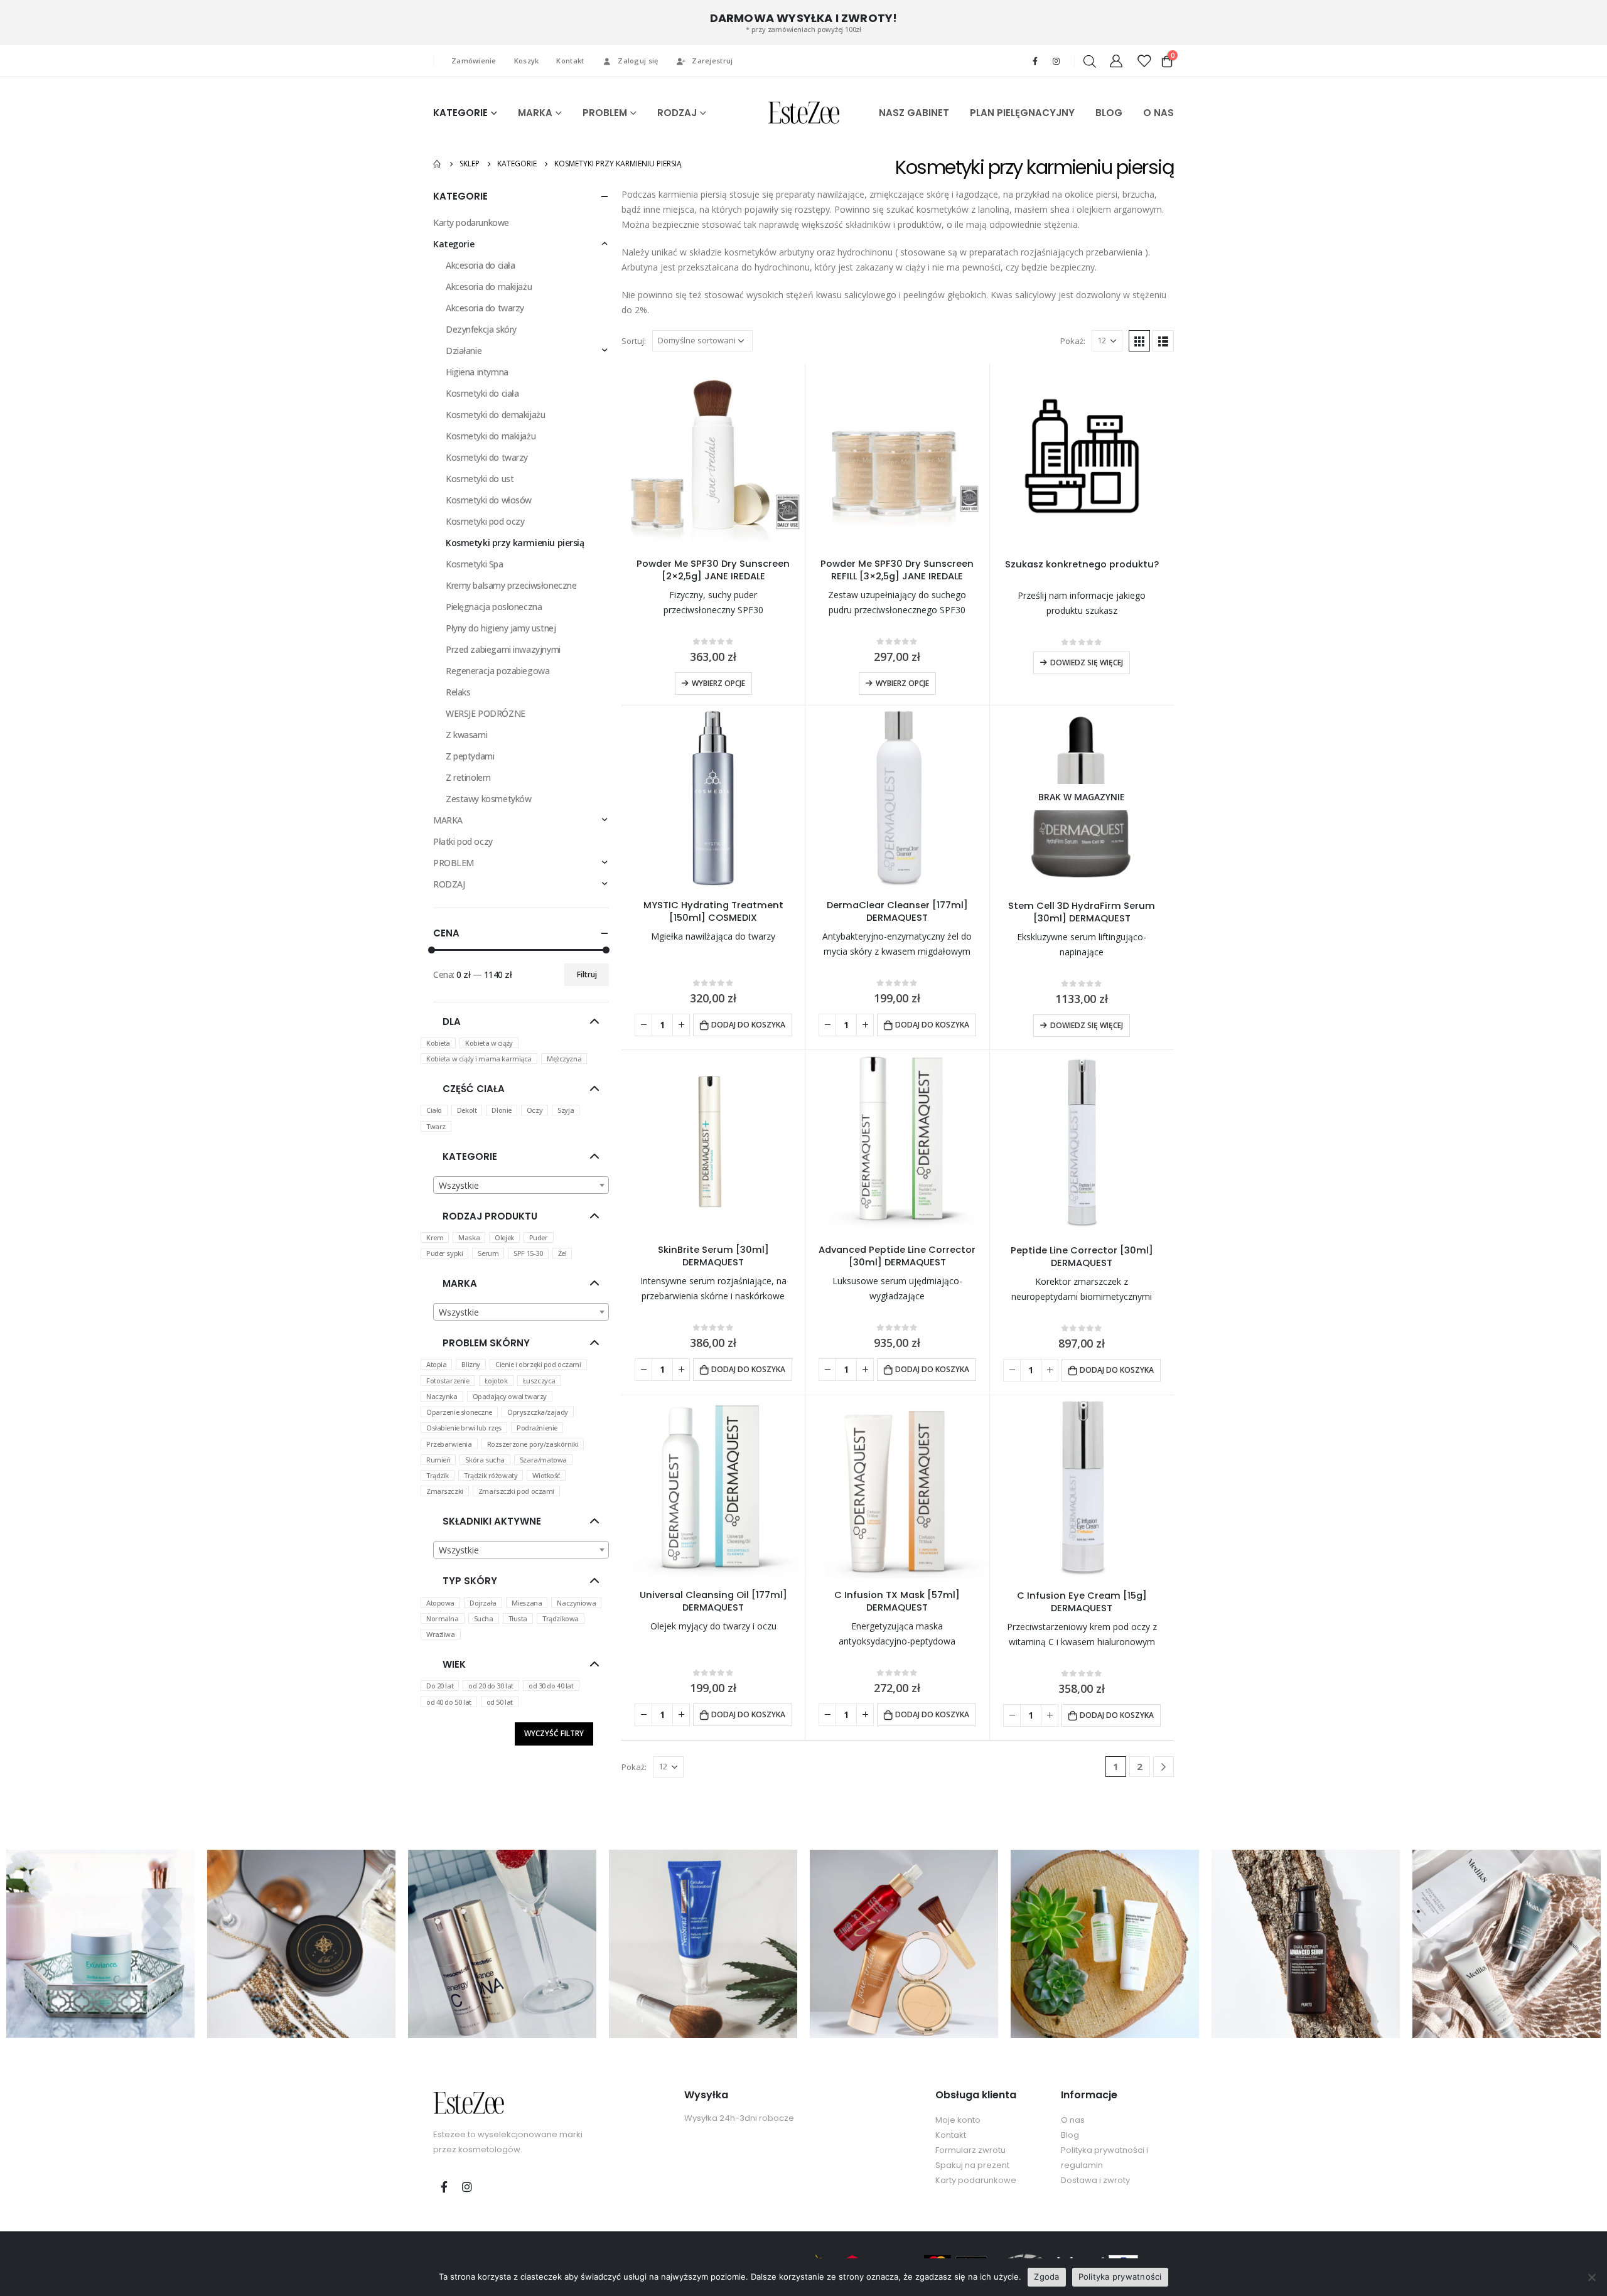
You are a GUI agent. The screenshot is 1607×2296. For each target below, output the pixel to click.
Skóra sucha (485, 1460)
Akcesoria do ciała (480, 265)
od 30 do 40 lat (551, 1686)
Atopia (436, 1364)
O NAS (1158, 113)
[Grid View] (1139, 341)
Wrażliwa (441, 1634)
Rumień (438, 1460)
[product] (713, 456)
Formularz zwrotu (970, 2150)
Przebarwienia (449, 1444)
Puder (539, 1237)
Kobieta (438, 1043)
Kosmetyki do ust (480, 479)
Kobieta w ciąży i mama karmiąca (479, 1059)
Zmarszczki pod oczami (516, 1491)
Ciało (434, 1110)
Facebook (444, 2187)
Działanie (464, 351)
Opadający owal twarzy (510, 1396)
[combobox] (521, 1185)
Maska (469, 1237)
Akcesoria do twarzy (485, 308)
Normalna (443, 1618)
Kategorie (454, 244)
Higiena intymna (477, 372)
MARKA (535, 113)
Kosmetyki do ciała (482, 393)
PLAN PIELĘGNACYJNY (1022, 113)
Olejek (504, 1237)
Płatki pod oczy (463, 841)
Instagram (467, 2187)
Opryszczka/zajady (538, 1412)
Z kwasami (466, 735)
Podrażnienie (537, 1428)
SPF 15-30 (528, 1253)
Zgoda (1046, 2277)
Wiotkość (546, 1475)
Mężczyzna (564, 1059)
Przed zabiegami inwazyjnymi (503, 649)
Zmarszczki (445, 1491)
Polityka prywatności (1120, 2277)
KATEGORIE (460, 113)
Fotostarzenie (448, 1381)
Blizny (470, 1364)
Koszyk (527, 61)
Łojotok (496, 1381)
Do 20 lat (440, 1686)
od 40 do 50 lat (449, 1702)
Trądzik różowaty (491, 1475)
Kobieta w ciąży (489, 1043)
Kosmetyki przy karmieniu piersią (515, 543)
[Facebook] (1035, 61)
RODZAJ (677, 113)
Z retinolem (468, 777)
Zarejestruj (712, 61)
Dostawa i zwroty (1095, 2180)
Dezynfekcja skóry (481, 329)
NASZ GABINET (914, 113)
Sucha (484, 1618)
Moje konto (958, 2120)
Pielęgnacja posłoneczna (494, 607)
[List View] (1163, 341)
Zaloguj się (638, 61)
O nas (1073, 2120)
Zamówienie (474, 61)
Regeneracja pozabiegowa (497, 671)
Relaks (458, 692)
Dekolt (467, 1110)
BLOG (1109, 113)
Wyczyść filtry (554, 1733)
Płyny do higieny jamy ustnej (501, 628)
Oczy (535, 1110)
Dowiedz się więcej (1087, 663)
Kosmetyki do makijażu (491, 436)
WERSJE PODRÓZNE (486, 713)
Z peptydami (470, 756)
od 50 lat (500, 1702)
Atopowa (440, 1603)
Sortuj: (634, 341)
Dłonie (501, 1110)
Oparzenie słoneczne (459, 1412)
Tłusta (518, 1618)
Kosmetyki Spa (475, 564)
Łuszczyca (539, 1381)
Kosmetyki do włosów (489, 500)
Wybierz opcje (718, 683)
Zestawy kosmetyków (488, 799)
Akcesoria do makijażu (489, 287)
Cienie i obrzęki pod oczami (538, 1364)
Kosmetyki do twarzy (487, 457)
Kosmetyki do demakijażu (495, 415)
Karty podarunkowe (471, 223)
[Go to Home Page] (438, 164)
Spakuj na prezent (972, 2165)
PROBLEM (605, 113)
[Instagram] (1056, 61)
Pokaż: (1073, 341)
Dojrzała (483, 1603)
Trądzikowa (561, 1618)
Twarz (436, 1126)
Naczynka (442, 1396)
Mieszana (527, 1603)
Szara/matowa (543, 1460)
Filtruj (587, 974)
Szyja (566, 1110)
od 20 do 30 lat (491, 1686)
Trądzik (438, 1475)
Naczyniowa (576, 1603)
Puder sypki (444, 1253)
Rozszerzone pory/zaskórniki (533, 1444)
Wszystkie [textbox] (459, 1185)
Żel (562, 1253)
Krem (435, 1237)
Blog (1070, 2135)
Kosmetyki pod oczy (485, 521)
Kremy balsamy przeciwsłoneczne (511, 585)
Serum (488, 1253)
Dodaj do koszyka (748, 1025)
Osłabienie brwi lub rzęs (464, 1428)
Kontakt (570, 61)
